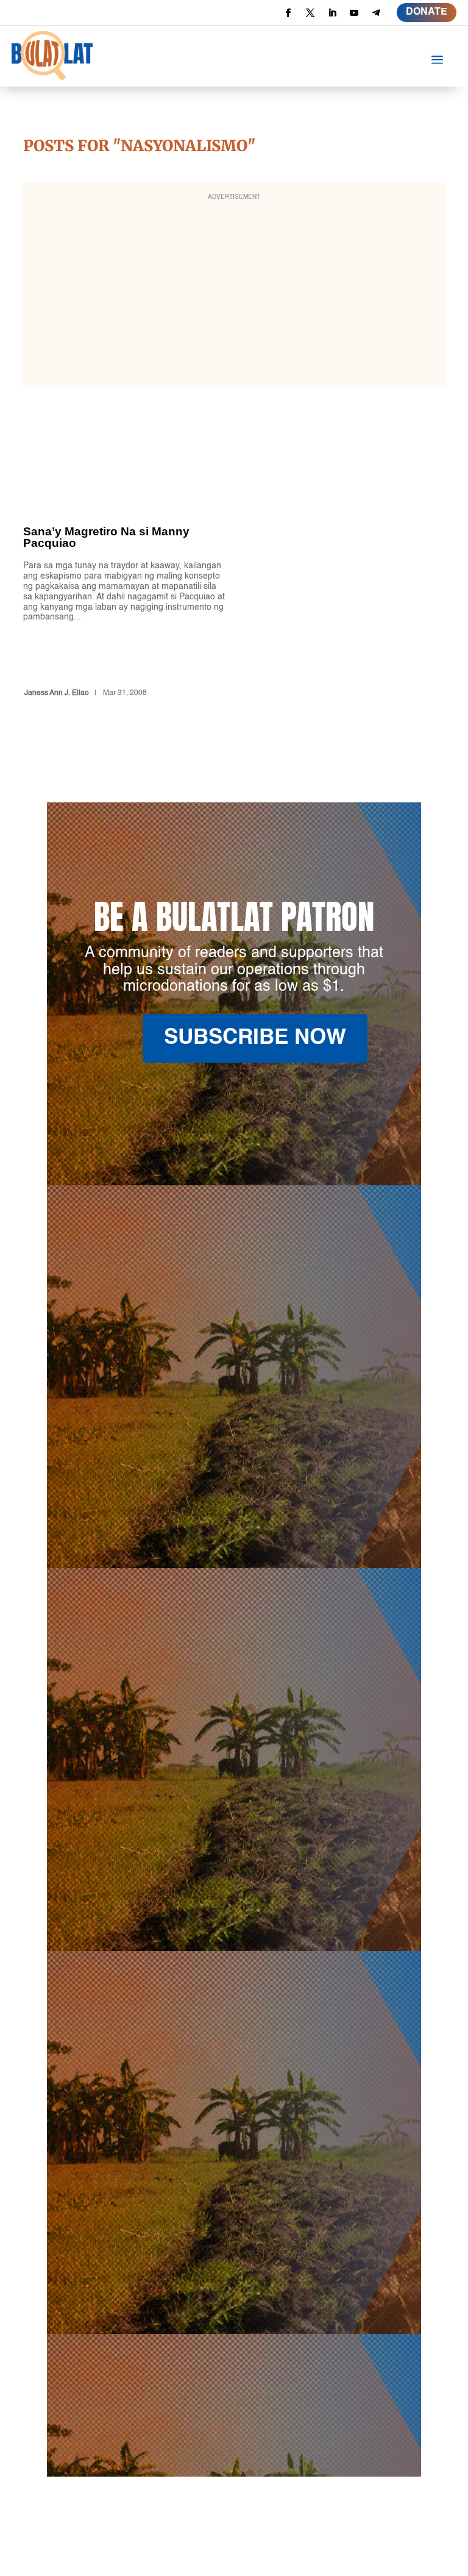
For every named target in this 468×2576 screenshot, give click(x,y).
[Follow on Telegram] (376, 13)
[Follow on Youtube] (354, 13)
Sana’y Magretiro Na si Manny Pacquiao (124, 580)
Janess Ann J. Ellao (57, 693)
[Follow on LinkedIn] (332, 13)
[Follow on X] (310, 13)
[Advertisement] (234, 293)
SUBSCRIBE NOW (255, 1038)
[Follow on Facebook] (288, 13)
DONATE (427, 12)
